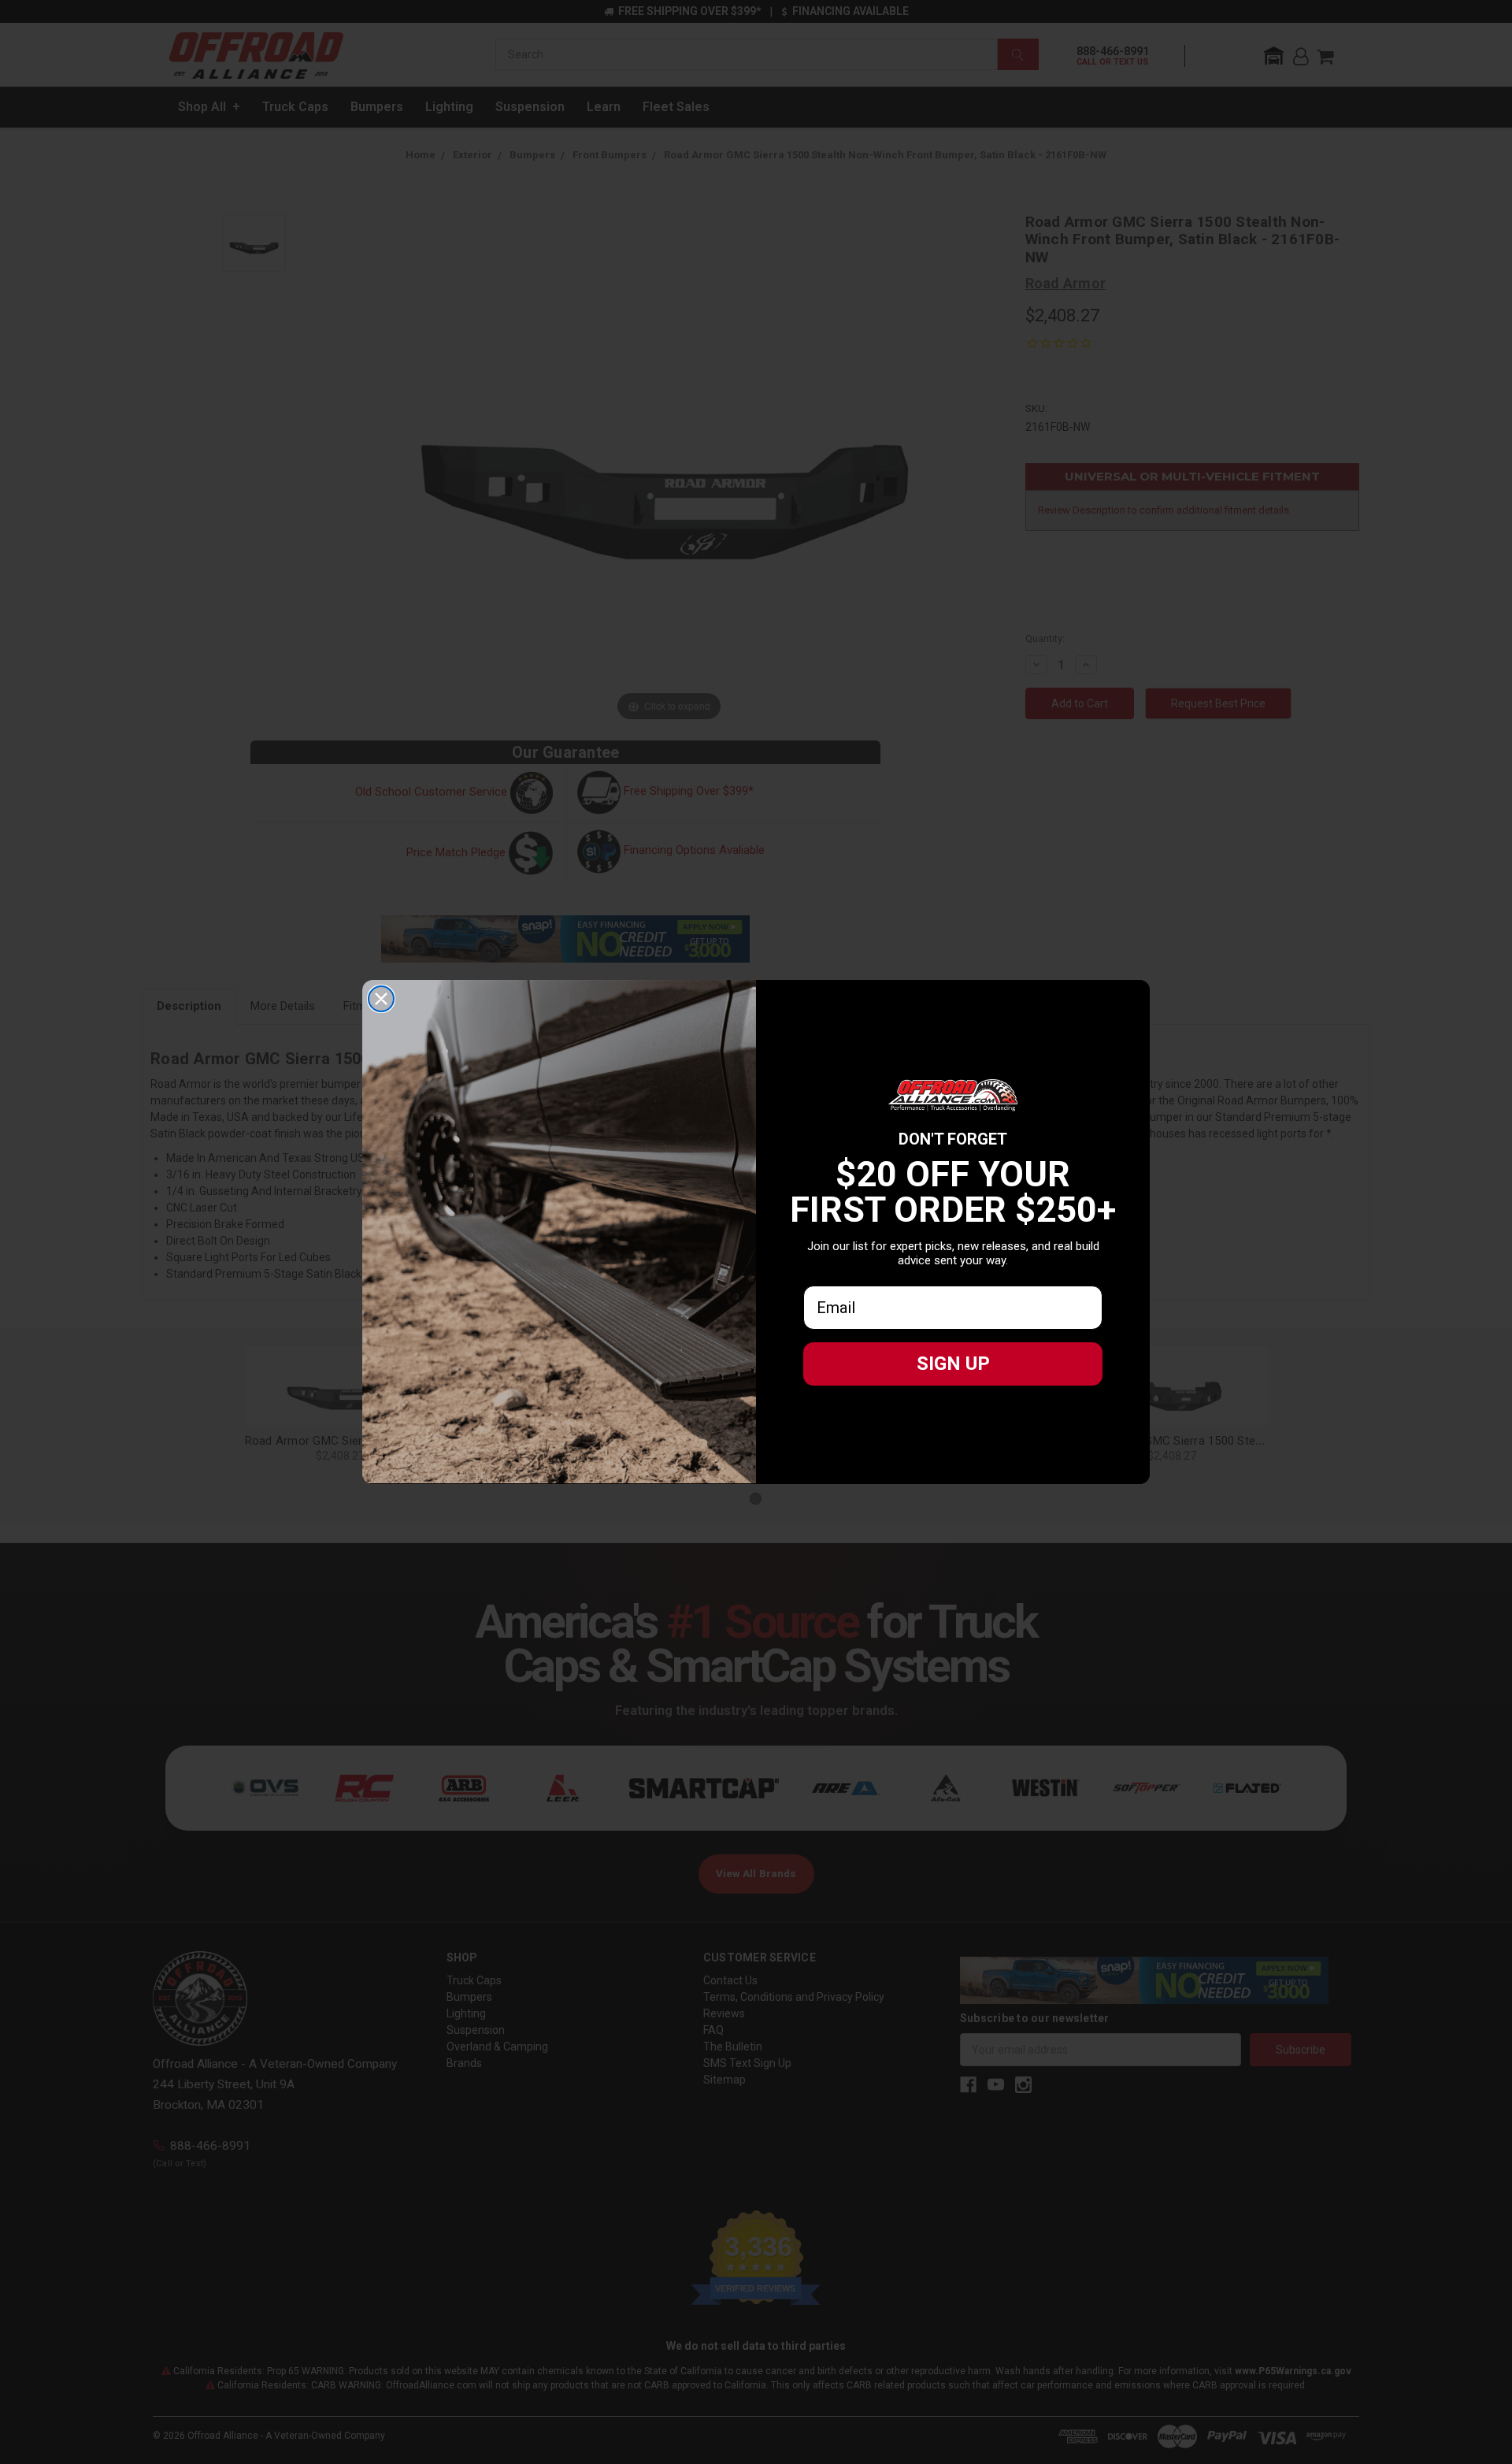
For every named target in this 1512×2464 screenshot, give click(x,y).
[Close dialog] (381, 999)
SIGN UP (953, 1364)
